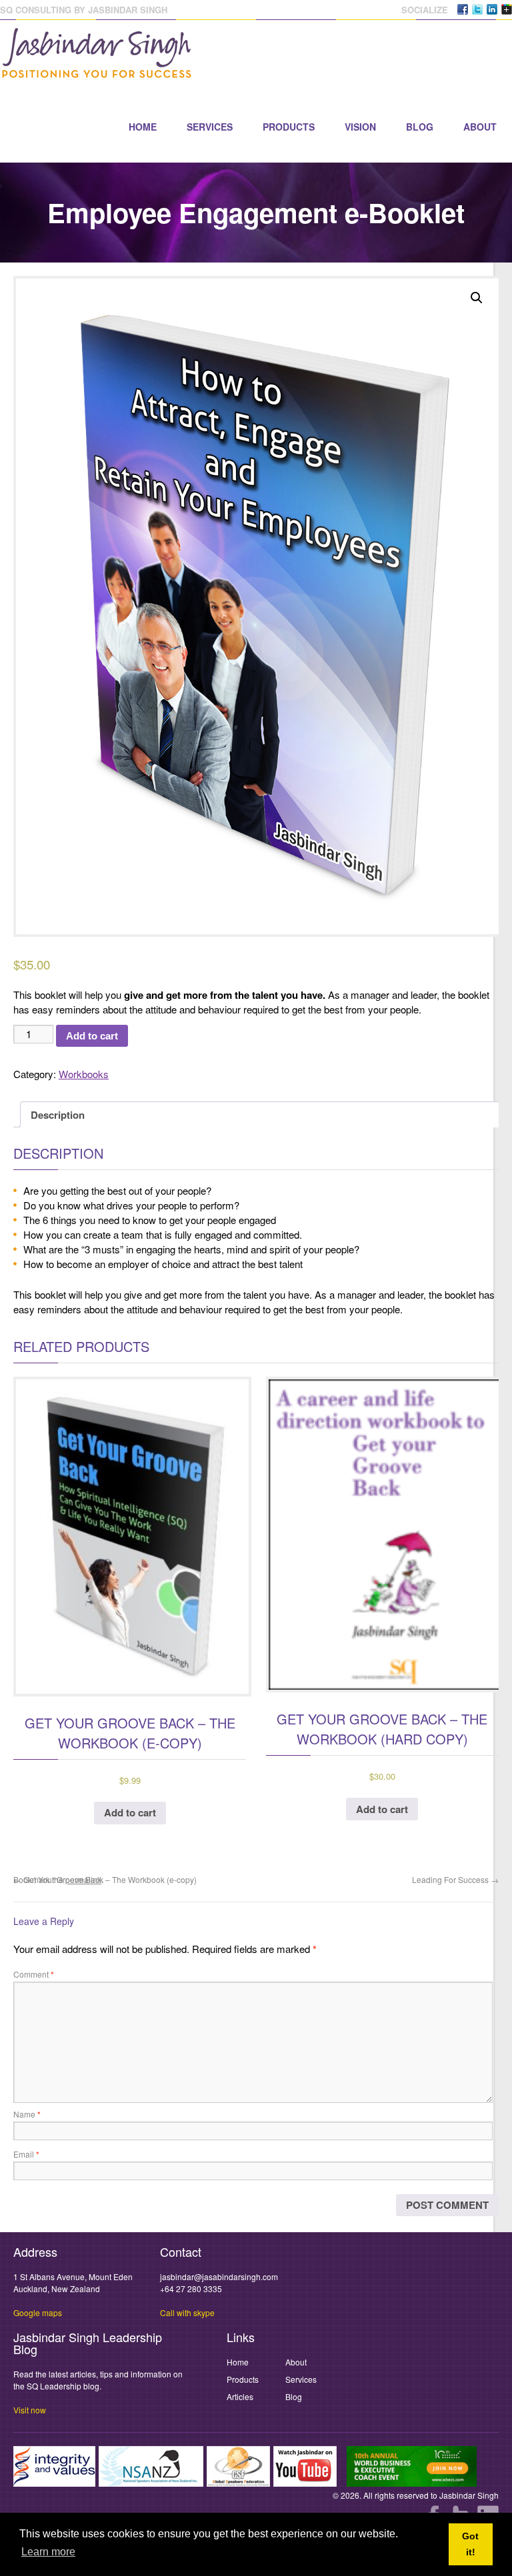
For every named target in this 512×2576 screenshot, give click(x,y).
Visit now (30, 2410)
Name (27, 2114)
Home (143, 127)
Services (210, 127)
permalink (83, 1879)
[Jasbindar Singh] (97, 72)
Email (26, 2154)
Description (58, 1115)
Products (289, 127)
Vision (360, 127)
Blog (420, 127)
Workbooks (84, 1074)
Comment (34, 1974)
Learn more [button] (48, 2552)
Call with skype (187, 2312)
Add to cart (92, 1036)
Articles (240, 2396)
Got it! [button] (470, 2544)
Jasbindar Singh (469, 2495)
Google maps (38, 2312)
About (480, 127)
